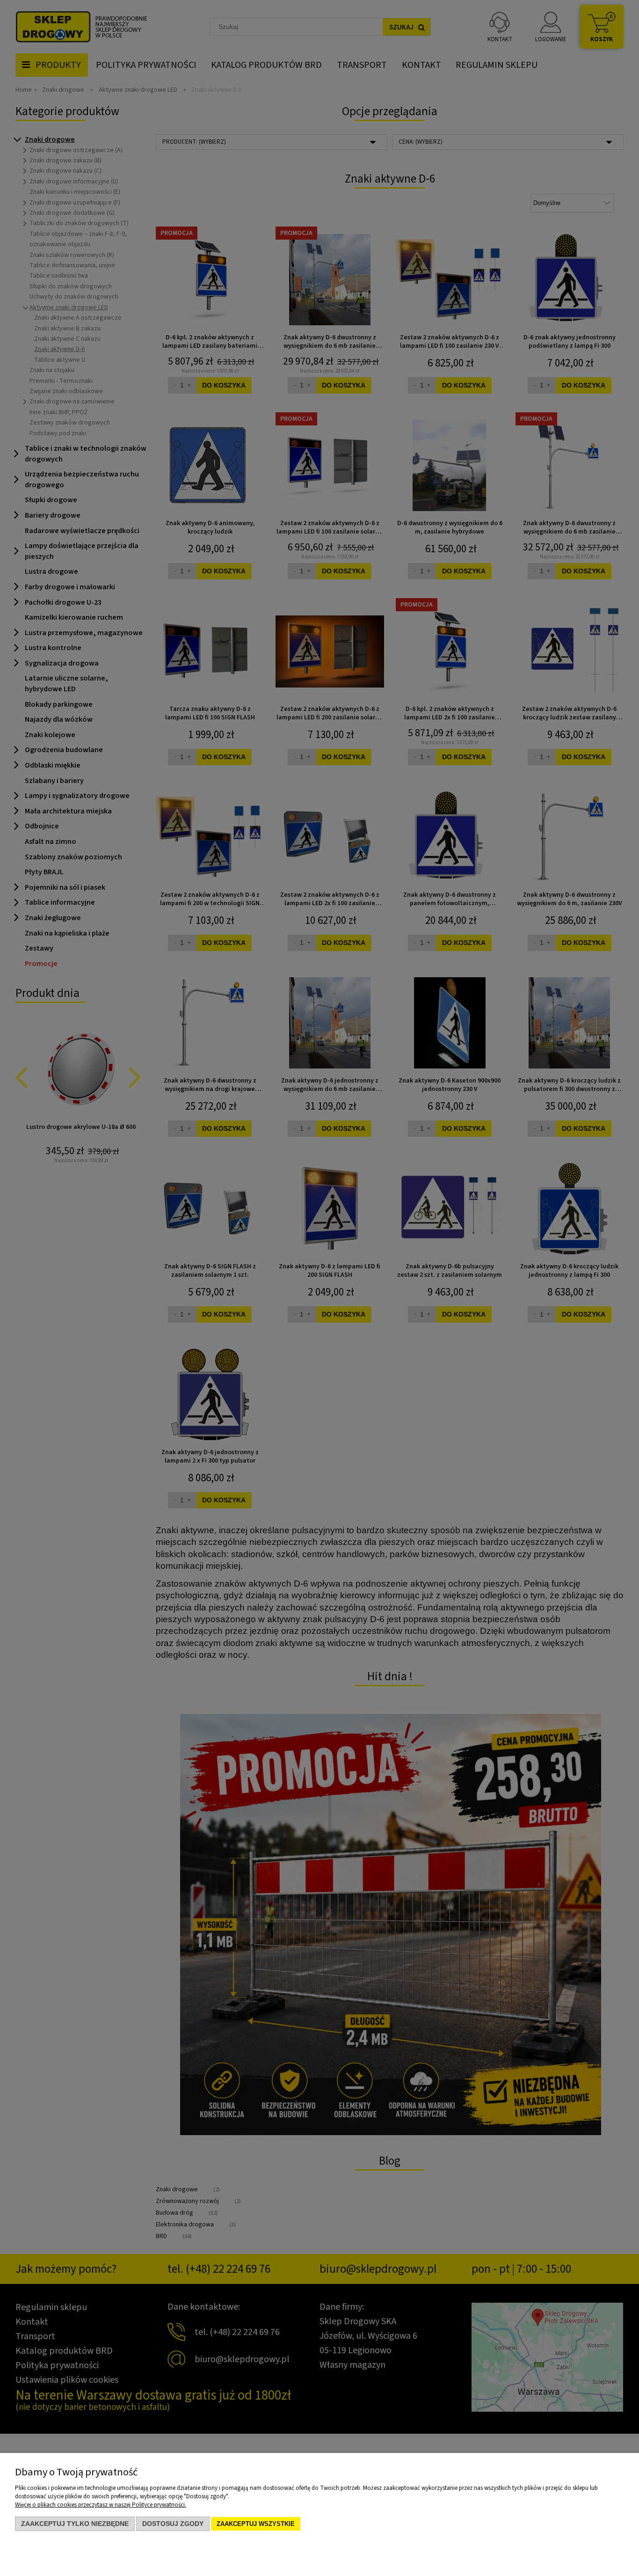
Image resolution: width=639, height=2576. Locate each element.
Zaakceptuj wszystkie (256, 2524)
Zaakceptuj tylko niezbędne (75, 2524)
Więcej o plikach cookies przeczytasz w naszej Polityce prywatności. (101, 2505)
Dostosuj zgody (173, 2524)
